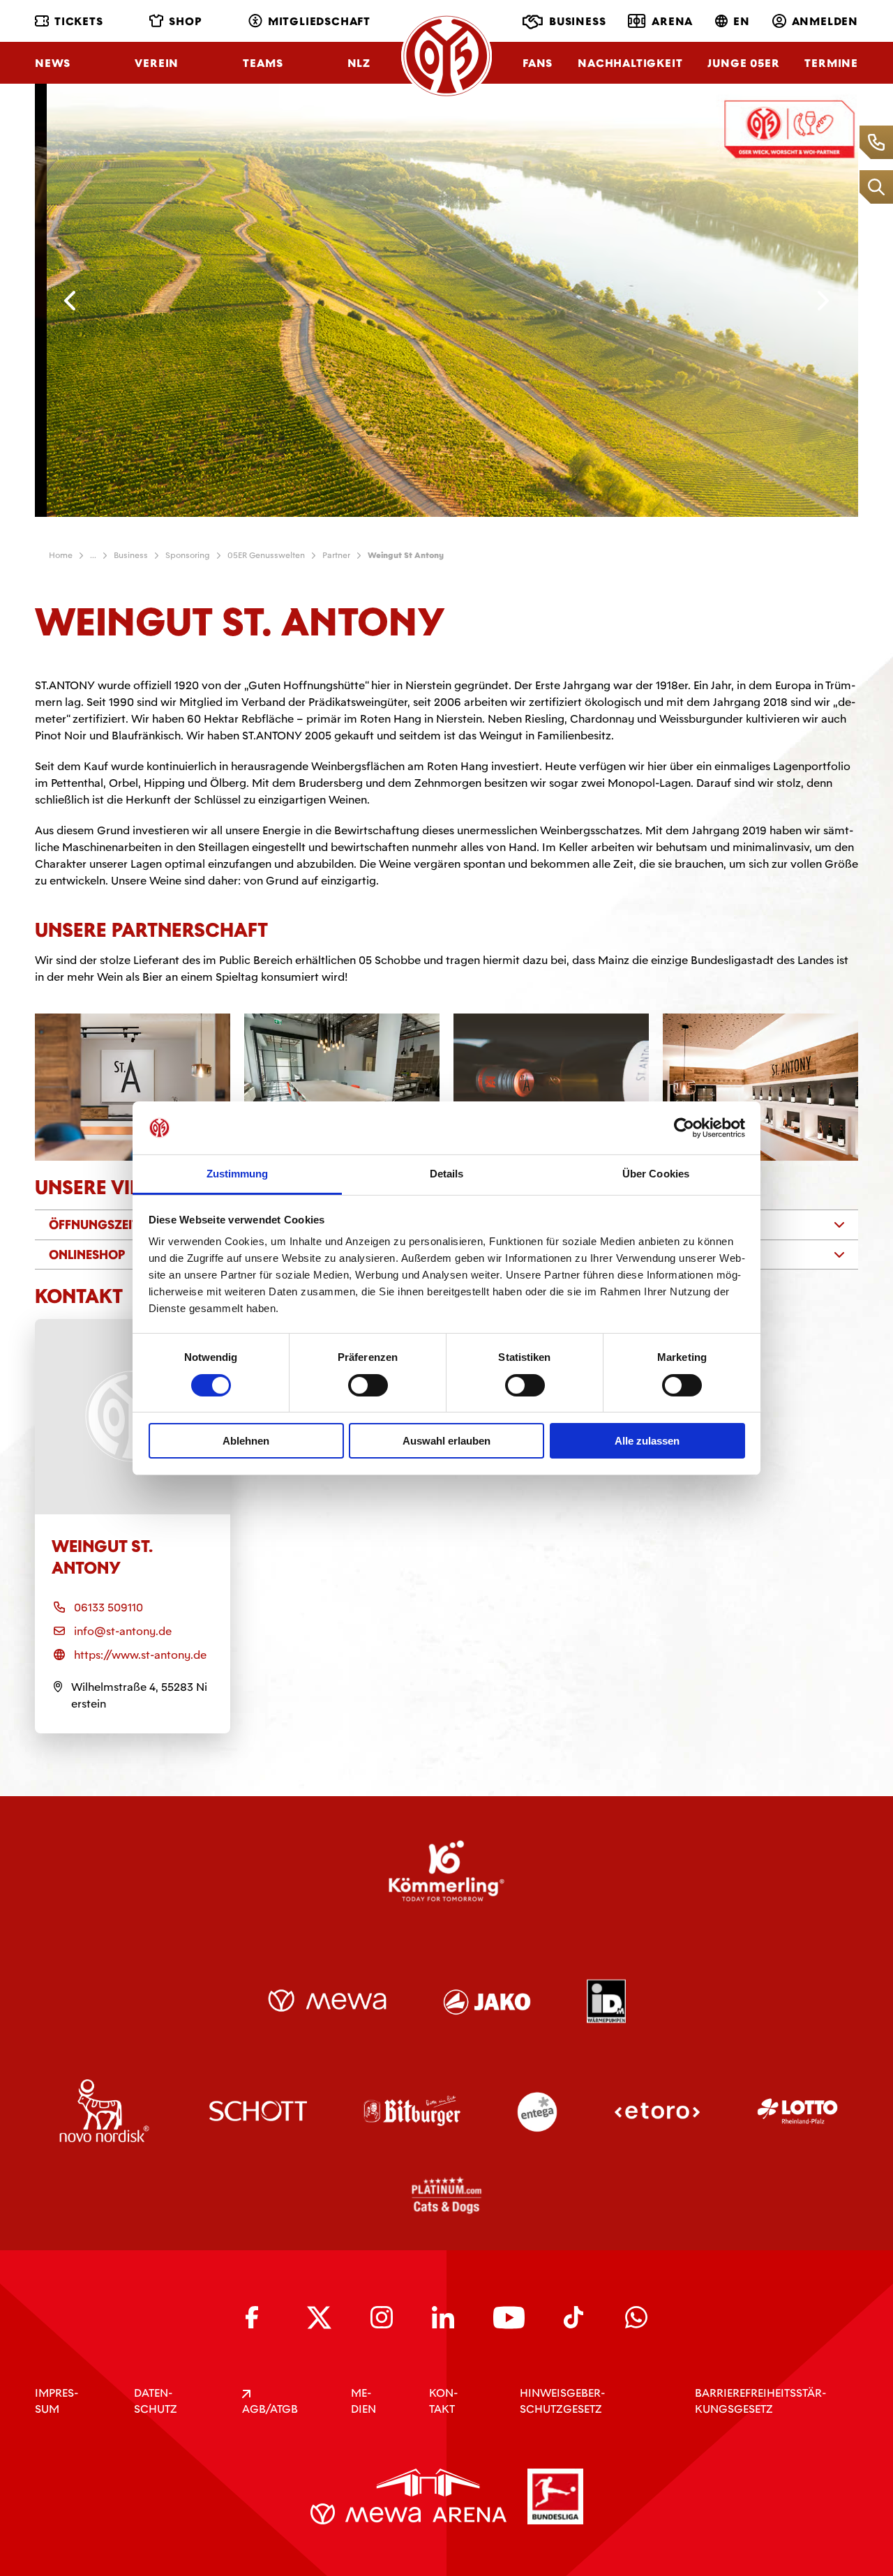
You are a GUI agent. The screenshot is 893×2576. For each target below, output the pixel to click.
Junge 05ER (743, 63)
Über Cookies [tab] (656, 1174)
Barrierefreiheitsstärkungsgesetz (760, 2401)
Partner (336, 555)
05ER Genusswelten (266, 555)
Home (61, 555)
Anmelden (825, 21)
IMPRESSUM (57, 2401)
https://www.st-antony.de (140, 1655)
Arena (672, 21)
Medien (363, 2401)
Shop (185, 21)
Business (577, 21)
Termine (831, 63)
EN (742, 21)
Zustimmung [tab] (238, 1174)
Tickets (79, 21)
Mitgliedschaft (319, 21)
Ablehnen (246, 1441)
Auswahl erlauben (446, 1441)
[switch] (368, 1385)
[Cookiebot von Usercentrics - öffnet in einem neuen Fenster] (684, 1128)
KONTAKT (443, 2401)
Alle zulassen (647, 1441)
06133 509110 (108, 1607)
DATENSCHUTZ (156, 2401)
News (53, 63)
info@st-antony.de (123, 1631)
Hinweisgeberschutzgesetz (562, 2401)
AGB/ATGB (270, 2409)
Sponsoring (188, 555)
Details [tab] (447, 1174)
